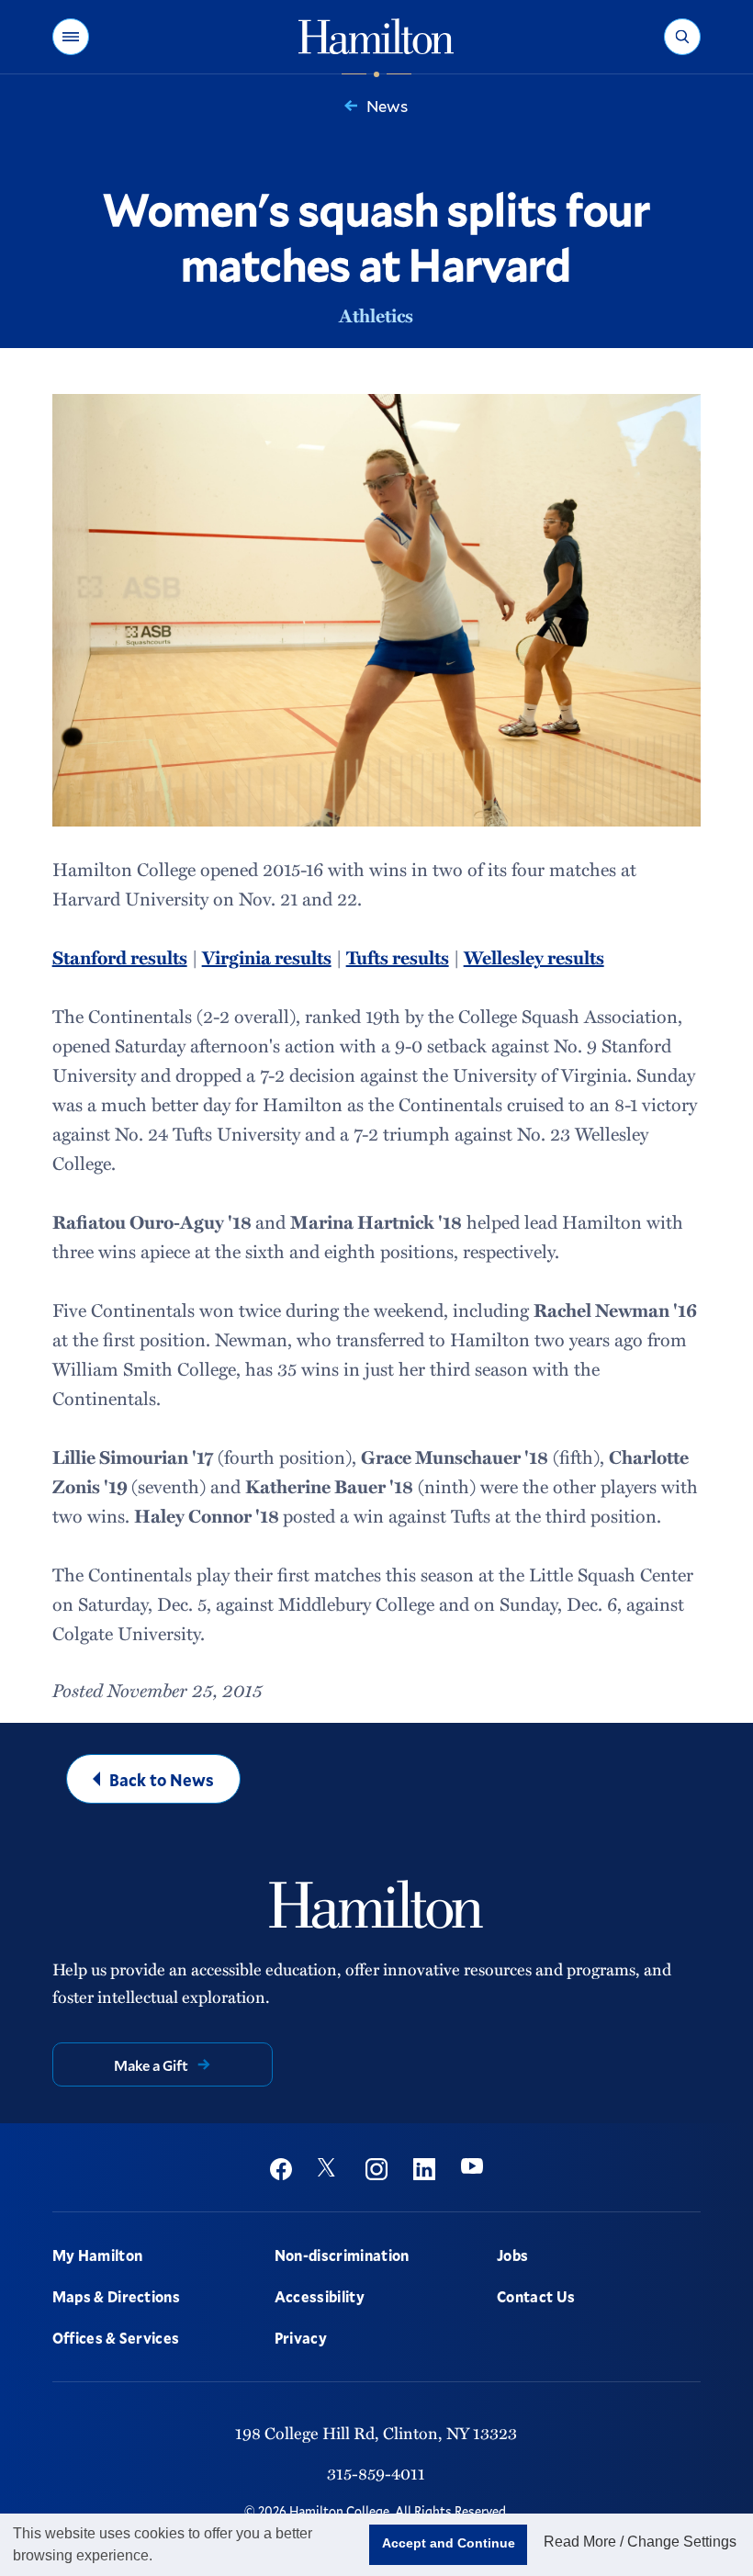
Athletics (376, 315)
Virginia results (267, 957)
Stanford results (120, 957)
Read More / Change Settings (640, 2542)
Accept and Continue (449, 2543)
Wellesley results (534, 957)
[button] (71, 37)
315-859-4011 (376, 2473)
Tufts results (398, 957)
